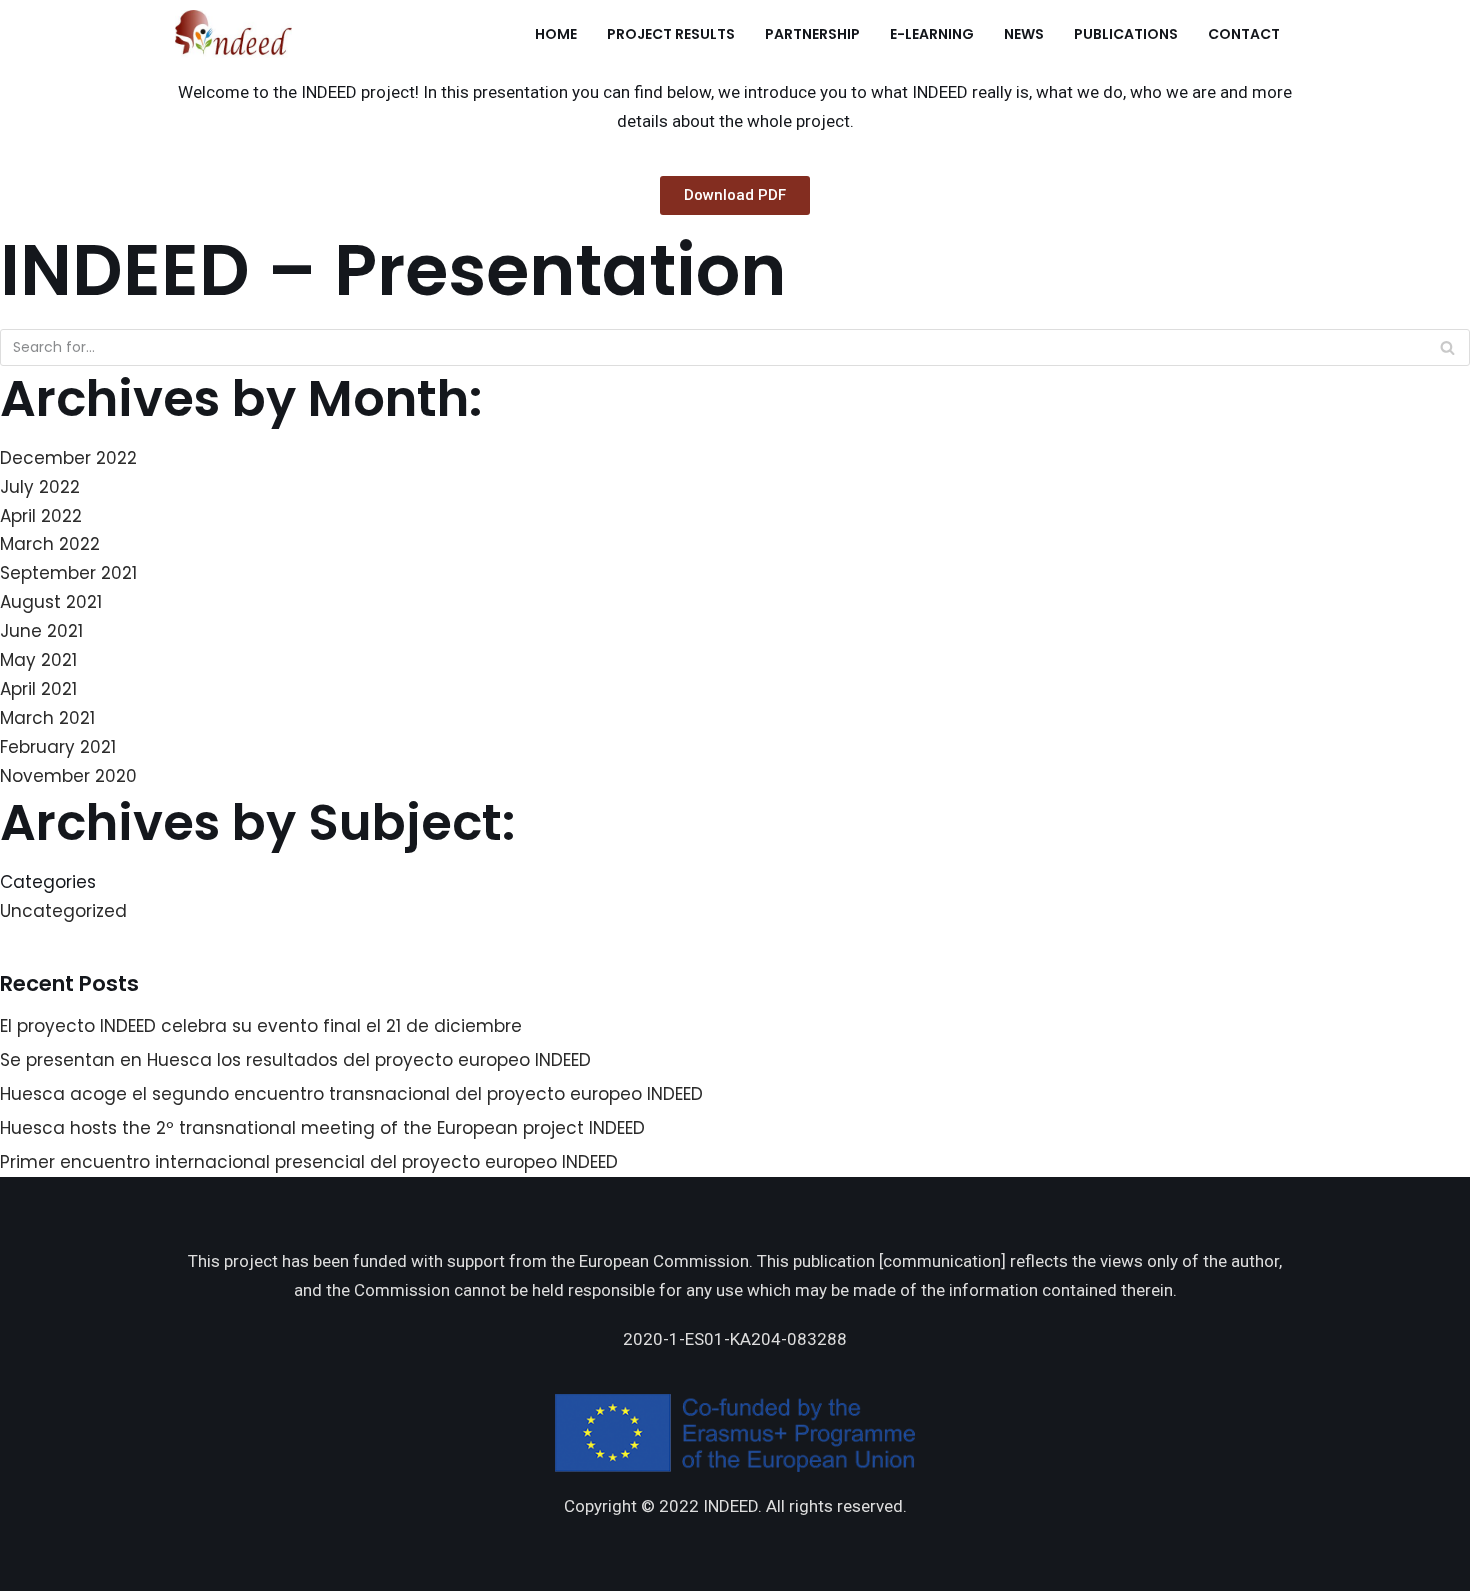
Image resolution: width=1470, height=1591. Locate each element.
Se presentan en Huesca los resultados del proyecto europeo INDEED (295, 1060)
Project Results (671, 34)
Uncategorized (63, 911)
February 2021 (58, 747)
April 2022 (41, 516)
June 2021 (41, 631)
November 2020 (68, 776)
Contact (1244, 34)
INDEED (730, 1506)
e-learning (932, 34)
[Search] (1447, 347)
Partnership (812, 34)
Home (556, 34)
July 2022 (40, 487)
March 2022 (50, 544)
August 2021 (51, 602)
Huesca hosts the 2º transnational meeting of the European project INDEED (322, 1128)
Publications (1126, 34)
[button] (735, 195)
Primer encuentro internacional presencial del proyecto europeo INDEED (309, 1162)
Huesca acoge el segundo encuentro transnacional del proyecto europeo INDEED (351, 1094)
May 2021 (38, 660)
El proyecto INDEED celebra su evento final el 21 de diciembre (261, 1026)
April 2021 (38, 689)
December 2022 (68, 458)
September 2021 (68, 573)
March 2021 (47, 718)
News (1024, 34)
